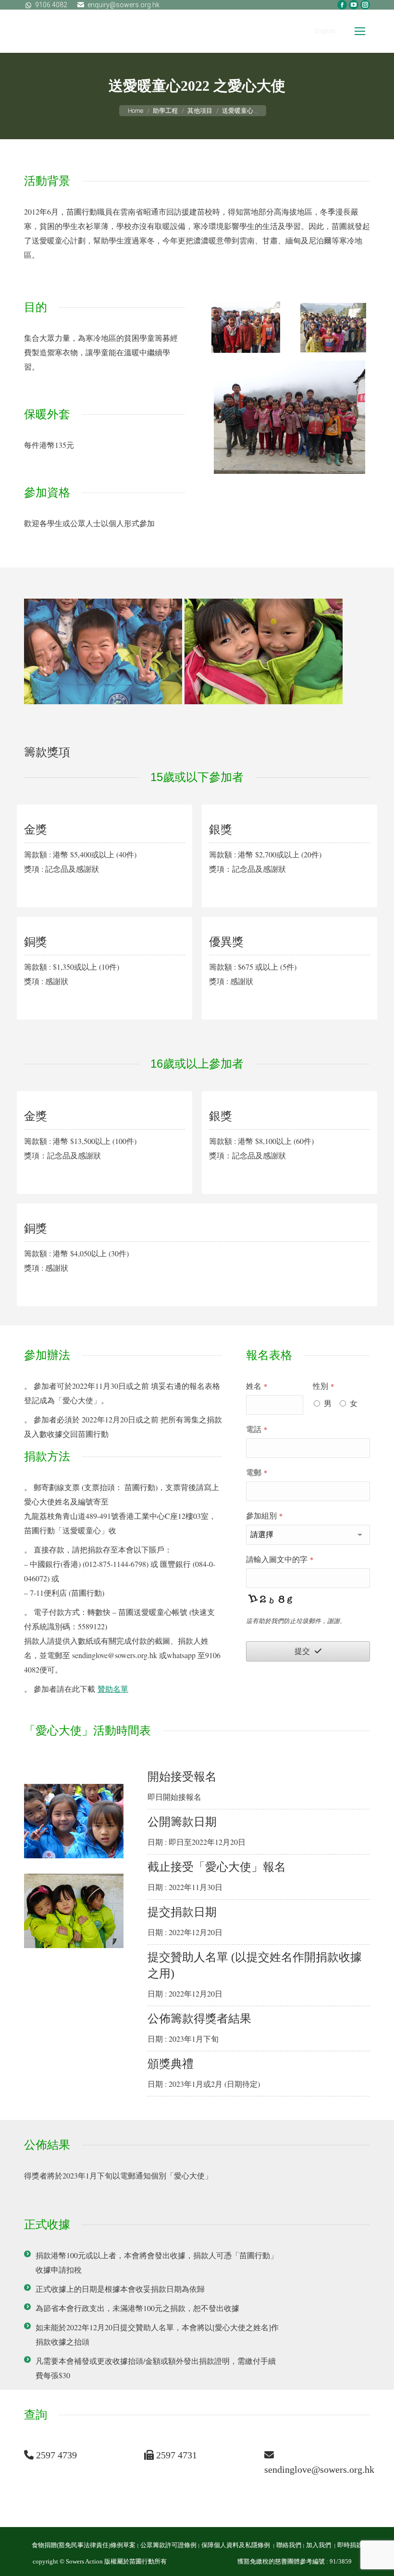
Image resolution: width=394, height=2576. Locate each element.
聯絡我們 (289, 2545)
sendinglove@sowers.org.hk (319, 2469)
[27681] (264, 651)
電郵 (257, 1472)
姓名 (257, 1386)
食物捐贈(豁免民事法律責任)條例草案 (84, 2545)
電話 (257, 1429)
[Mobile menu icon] (360, 31)
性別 (323, 1386)
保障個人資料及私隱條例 (236, 2545)
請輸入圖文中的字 (280, 1559)
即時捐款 (350, 2545)
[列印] (103, 651)
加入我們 (319, 2545)
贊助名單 (113, 1689)
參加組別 (264, 1515)
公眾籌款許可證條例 (168, 2545)
